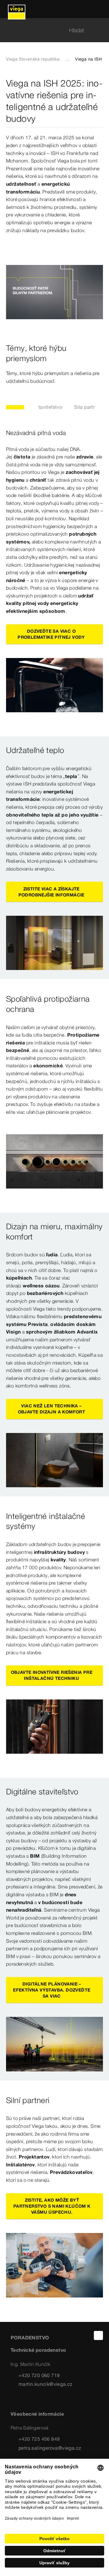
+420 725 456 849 (39, 2439)
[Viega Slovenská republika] (17, 9)
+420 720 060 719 (39, 2375)
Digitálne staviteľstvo (38, 407)
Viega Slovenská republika (33, 59)
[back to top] (98, 2335)
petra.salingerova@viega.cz (50, 2448)
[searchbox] (49, 30)
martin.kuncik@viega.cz (46, 2384)
